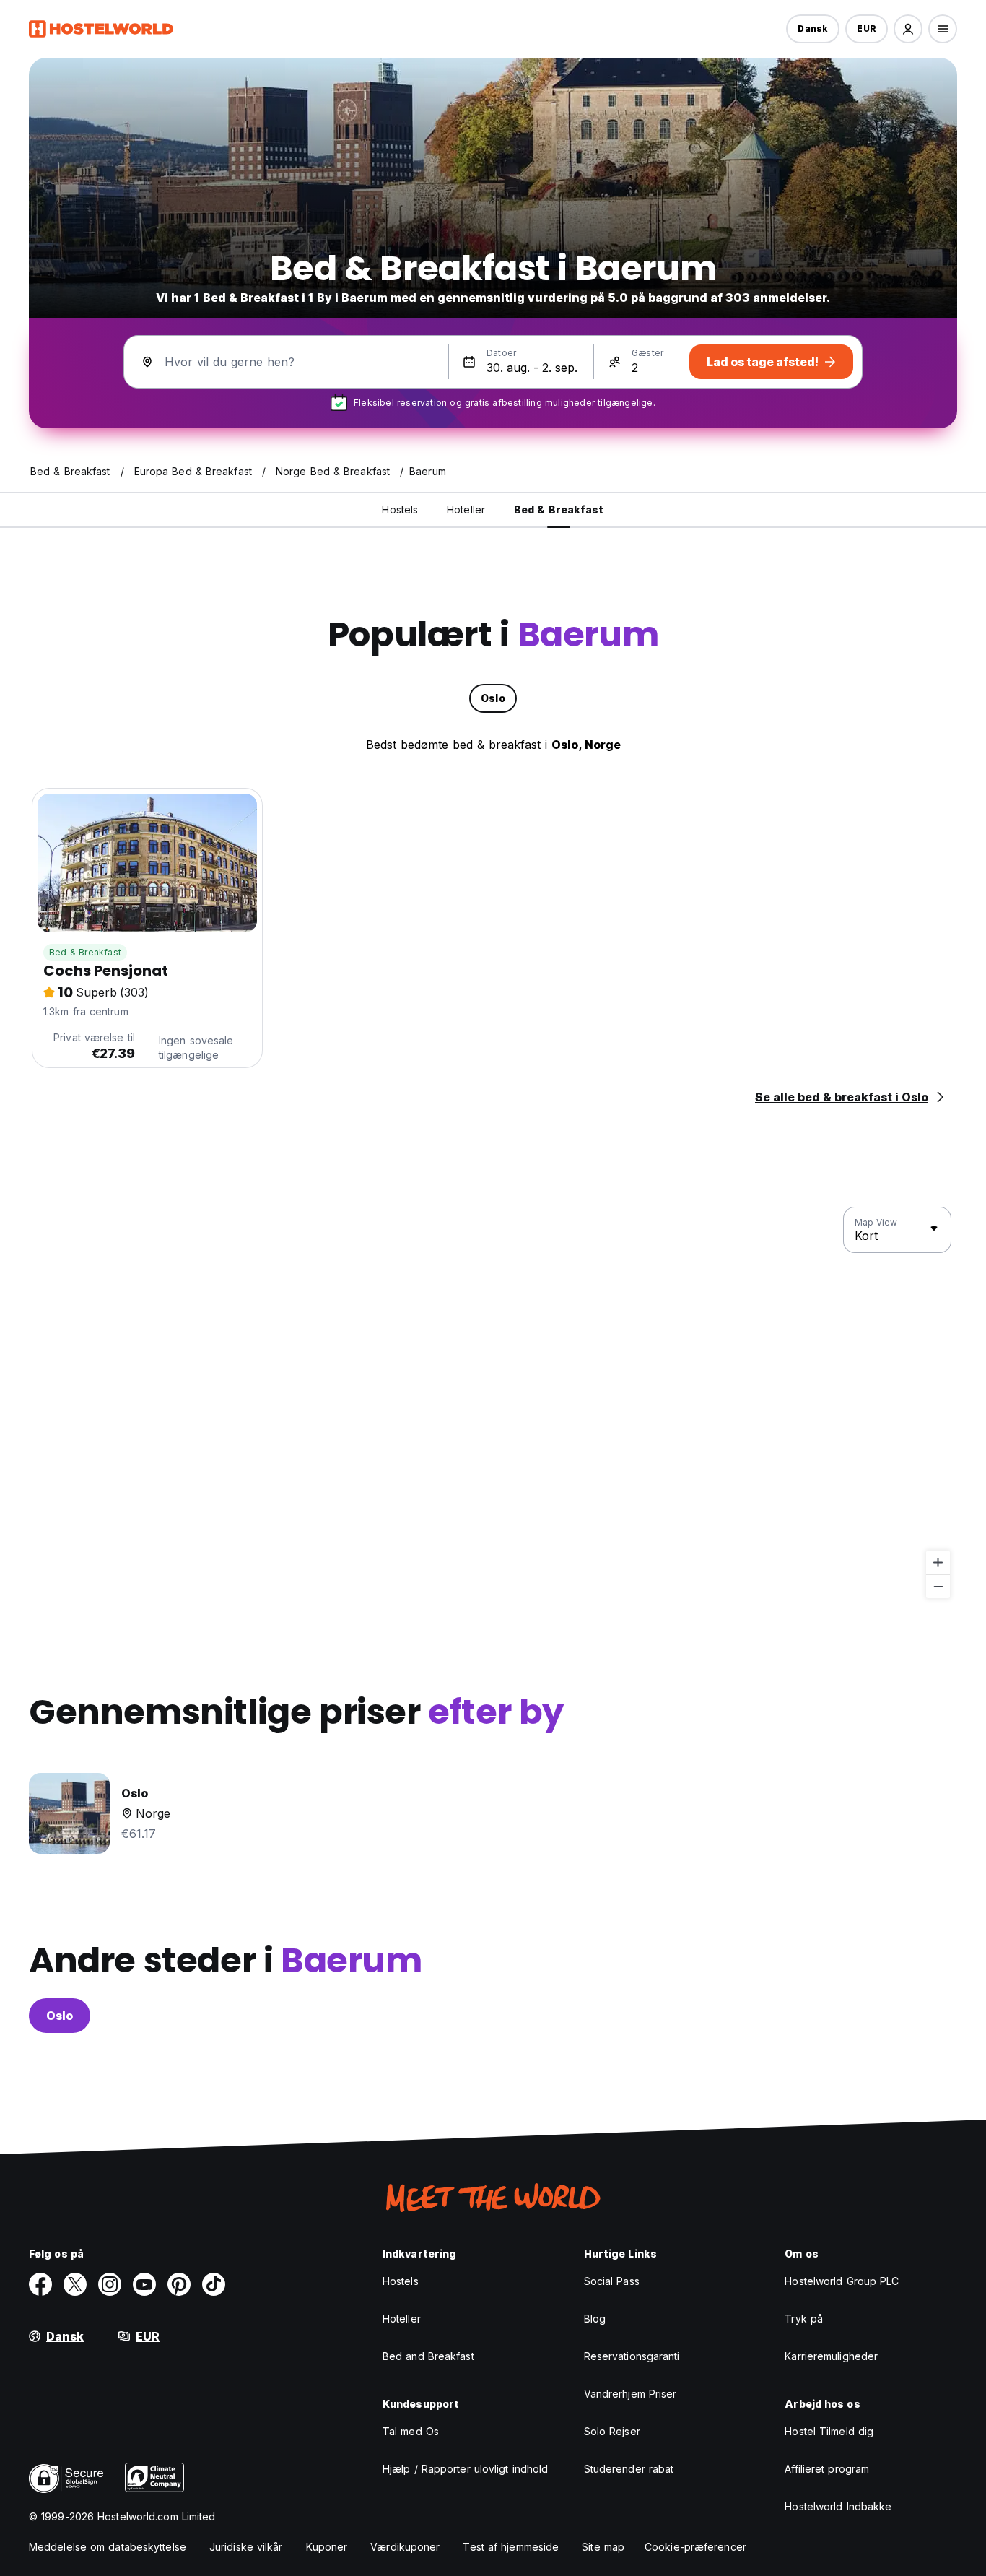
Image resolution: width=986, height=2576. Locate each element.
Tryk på (804, 2319)
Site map (603, 2547)
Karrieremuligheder (831, 2356)
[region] (493, 1403)
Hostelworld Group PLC (842, 2281)
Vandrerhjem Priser (631, 2394)
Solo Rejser (612, 2431)
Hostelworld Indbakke (838, 2506)
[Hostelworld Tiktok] (214, 2284)
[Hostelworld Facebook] (40, 2284)
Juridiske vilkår (246, 2547)
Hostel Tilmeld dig (829, 2431)
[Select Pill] (908, 29)
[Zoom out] (938, 1586)
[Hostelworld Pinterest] (179, 2284)
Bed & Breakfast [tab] (559, 509)
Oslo (60, 2016)
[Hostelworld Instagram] (110, 2284)
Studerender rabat (629, 2469)
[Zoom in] (938, 1562)
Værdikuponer (405, 2547)
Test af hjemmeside (511, 2547)
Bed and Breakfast (428, 2356)
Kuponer (327, 2547)
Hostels (401, 2281)
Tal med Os (411, 2431)
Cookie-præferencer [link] (695, 2547)
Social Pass (612, 2281)
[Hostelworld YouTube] (144, 2284)
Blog (595, 2319)
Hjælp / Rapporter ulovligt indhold (465, 2469)
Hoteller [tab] (466, 509)
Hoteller (402, 2319)
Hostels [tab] (400, 509)
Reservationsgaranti (632, 2356)
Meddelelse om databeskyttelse (108, 2547)
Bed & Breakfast (85, 952)
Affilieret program (827, 2469)
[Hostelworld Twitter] (75, 2284)
